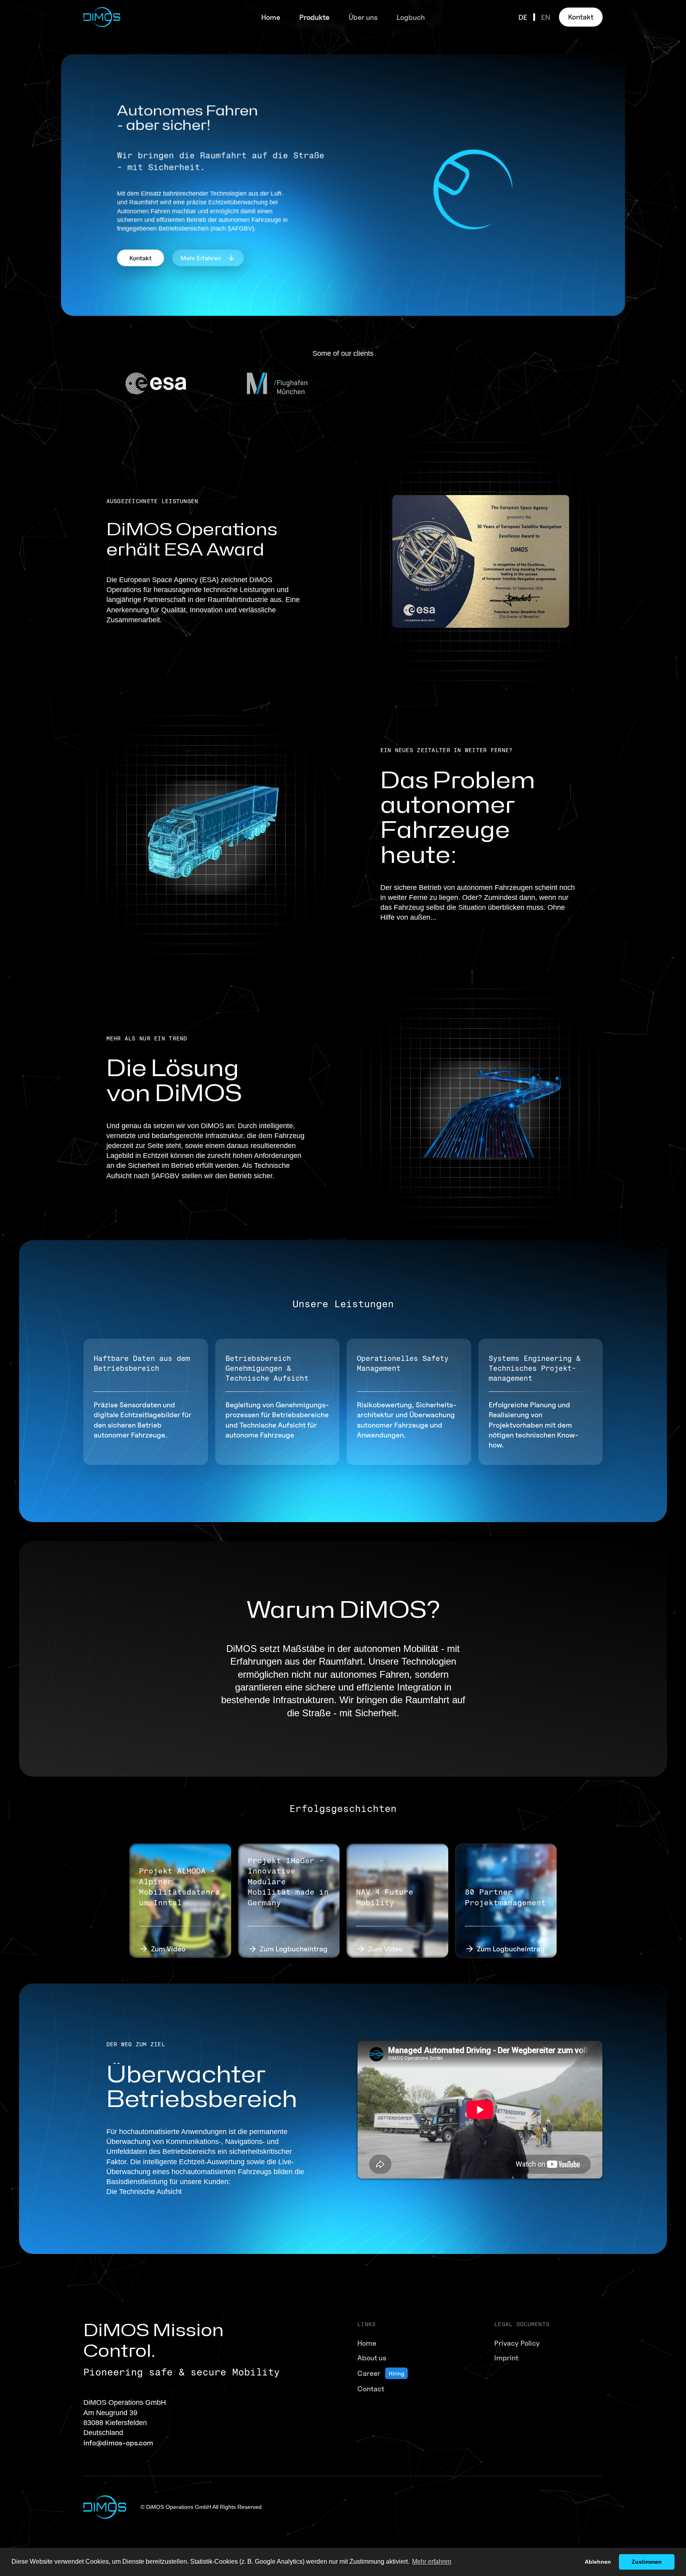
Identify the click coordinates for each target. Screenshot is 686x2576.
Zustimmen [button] (647, 2562)
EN (546, 17)
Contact (371, 2389)
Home (271, 17)
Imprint (506, 2358)
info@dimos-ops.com (118, 2443)
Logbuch (411, 17)
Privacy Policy (517, 2343)
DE (523, 17)
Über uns (363, 17)
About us (372, 2358)
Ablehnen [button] (598, 2562)
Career (369, 2373)
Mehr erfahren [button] (432, 2562)
